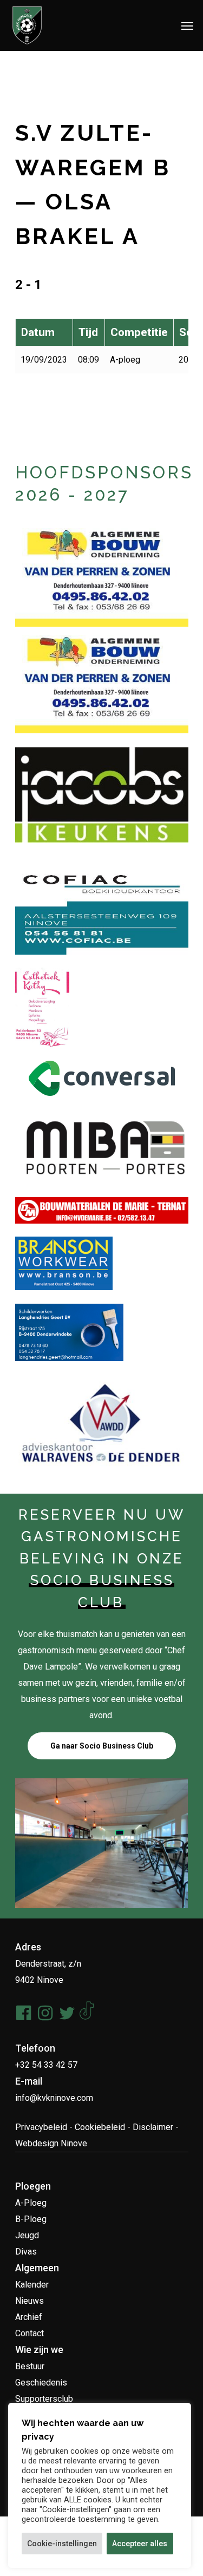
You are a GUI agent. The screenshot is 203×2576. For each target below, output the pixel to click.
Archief (29, 2317)
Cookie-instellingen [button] (62, 2544)
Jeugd (27, 2235)
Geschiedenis (41, 2383)
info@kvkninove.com (54, 2098)
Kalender (32, 2285)
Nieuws (30, 2301)
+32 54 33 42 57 (46, 2065)
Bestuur (30, 2366)
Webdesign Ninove (51, 2143)
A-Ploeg (31, 2203)
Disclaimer (153, 2127)
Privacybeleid (41, 2127)
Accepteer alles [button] (140, 2544)
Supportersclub (44, 2399)
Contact (30, 2333)
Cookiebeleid (100, 2127)
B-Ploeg (31, 2219)
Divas (26, 2252)
